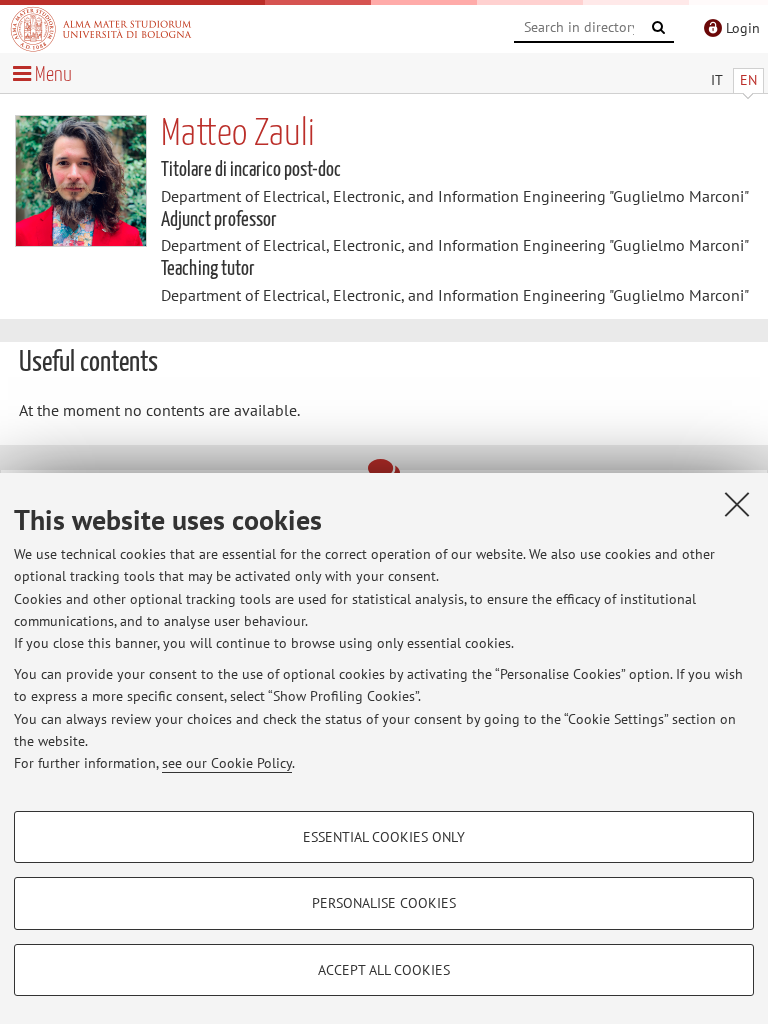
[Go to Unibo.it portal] (101, 29)
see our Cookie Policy (227, 763)
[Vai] (659, 28)
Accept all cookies (384, 970)
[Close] (737, 504)
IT (717, 80)
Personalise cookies (384, 903)
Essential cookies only (384, 837)
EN (748, 80)
